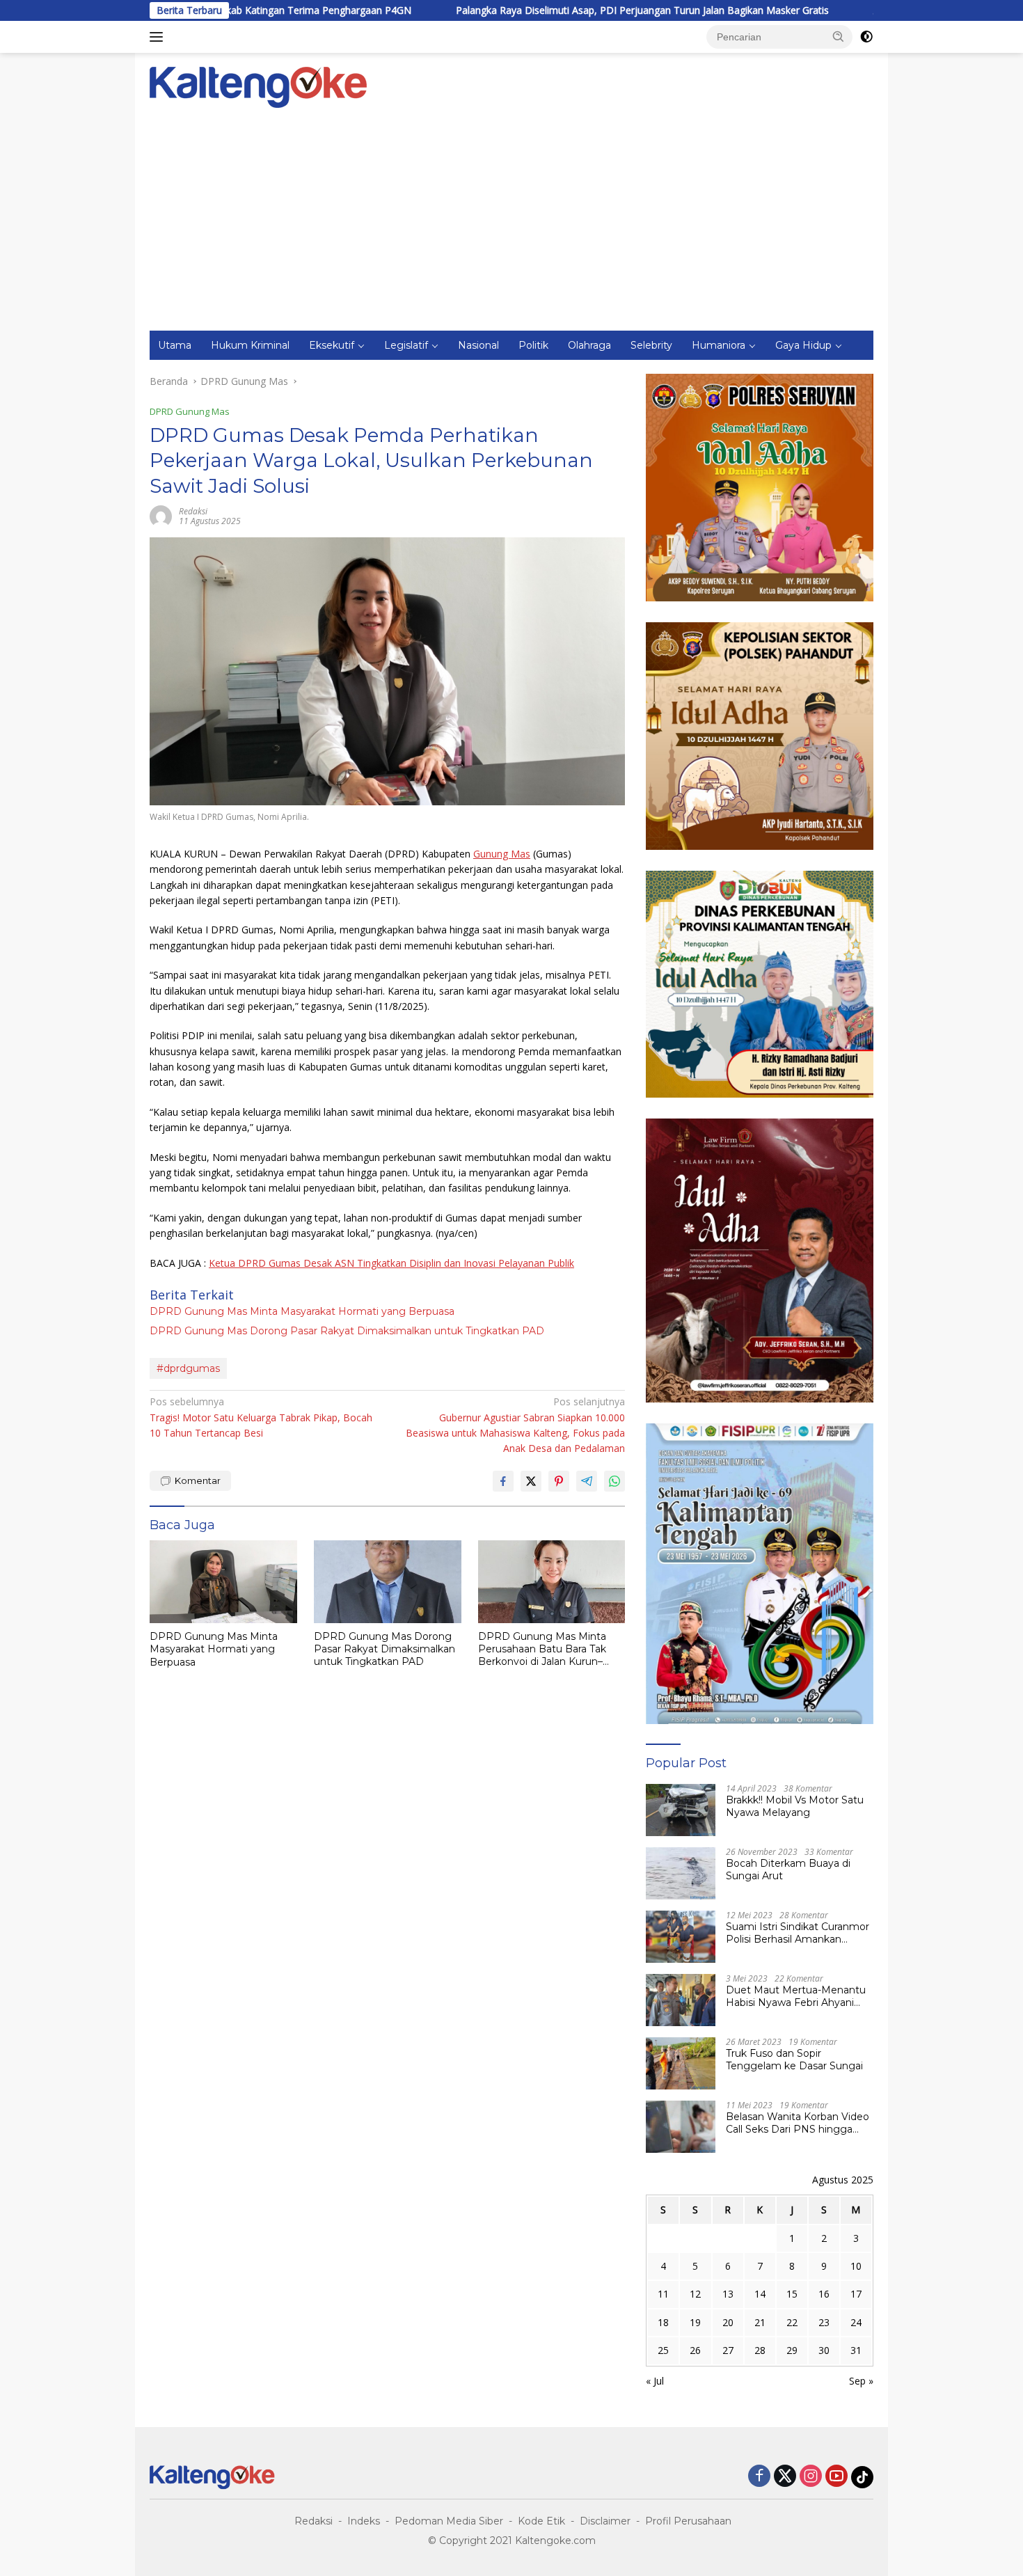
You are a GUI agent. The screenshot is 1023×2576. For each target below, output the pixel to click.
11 (663, 2294)
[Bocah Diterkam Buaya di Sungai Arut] (681, 1873)
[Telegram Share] (587, 1481)
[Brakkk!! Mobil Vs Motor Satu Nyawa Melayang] (681, 1810)
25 (663, 2350)
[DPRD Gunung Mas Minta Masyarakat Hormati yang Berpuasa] (223, 1582)
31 (856, 2350)
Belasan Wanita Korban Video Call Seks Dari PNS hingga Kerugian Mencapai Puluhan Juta (798, 2123)
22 (792, 2322)
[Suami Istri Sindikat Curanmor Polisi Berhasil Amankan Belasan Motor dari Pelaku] (681, 1937)
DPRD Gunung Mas (190, 411)
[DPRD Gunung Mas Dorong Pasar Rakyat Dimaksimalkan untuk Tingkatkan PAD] (388, 1582)
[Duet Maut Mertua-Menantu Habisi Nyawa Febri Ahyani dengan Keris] (681, 2000)
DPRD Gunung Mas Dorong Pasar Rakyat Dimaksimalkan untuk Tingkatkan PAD (347, 1331)
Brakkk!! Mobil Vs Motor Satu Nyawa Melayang (795, 1806)
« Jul (655, 2381)
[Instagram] (811, 2477)
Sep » (861, 2381)
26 (695, 2350)
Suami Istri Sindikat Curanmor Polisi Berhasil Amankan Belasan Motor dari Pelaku (798, 1933)
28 (760, 2350)
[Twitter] (785, 2477)
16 (824, 2294)
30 (824, 2350)
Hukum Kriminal (250, 345)
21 (760, 2322)
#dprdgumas (188, 1368)
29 (792, 2350)
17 (856, 2294)
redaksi (193, 511)
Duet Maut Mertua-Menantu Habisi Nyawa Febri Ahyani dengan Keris (796, 1996)
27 (728, 2350)
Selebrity (651, 345)
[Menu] (159, 37)
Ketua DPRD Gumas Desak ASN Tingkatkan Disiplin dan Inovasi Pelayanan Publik (391, 1263)
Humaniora (719, 345)
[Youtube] (836, 2477)
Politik (533, 345)
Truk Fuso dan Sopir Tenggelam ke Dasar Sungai (794, 2060)
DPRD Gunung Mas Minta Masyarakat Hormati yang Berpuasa (302, 1311)
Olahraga (589, 345)
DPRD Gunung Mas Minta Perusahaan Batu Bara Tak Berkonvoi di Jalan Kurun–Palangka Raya (542, 1649)
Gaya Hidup (803, 345)
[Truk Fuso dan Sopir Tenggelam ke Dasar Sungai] (681, 2063)
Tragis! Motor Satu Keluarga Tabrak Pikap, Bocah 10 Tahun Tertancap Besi (261, 1417)
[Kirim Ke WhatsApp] (614, 1481)
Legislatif (406, 345)
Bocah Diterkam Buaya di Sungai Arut (788, 1870)
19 (695, 2322)
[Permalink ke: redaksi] (161, 515)
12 (695, 2294)
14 (760, 2294)
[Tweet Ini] (531, 1481)
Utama (175, 345)
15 (792, 2294)
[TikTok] (862, 2477)
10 (856, 2266)
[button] (839, 36)
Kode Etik (541, 2521)
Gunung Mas (502, 854)
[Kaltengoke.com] (259, 86)
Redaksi (314, 2521)
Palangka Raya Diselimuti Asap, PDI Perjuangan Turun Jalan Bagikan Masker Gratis (525, 10)
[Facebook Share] (503, 1481)
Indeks (364, 2521)
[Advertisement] (511, 226)
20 (728, 2322)
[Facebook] (759, 2477)
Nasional (478, 345)
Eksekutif (332, 345)
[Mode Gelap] (866, 37)
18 (663, 2322)
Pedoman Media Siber (449, 2521)
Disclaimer (605, 2521)
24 (856, 2322)
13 (728, 2294)
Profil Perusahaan (688, 2521)
